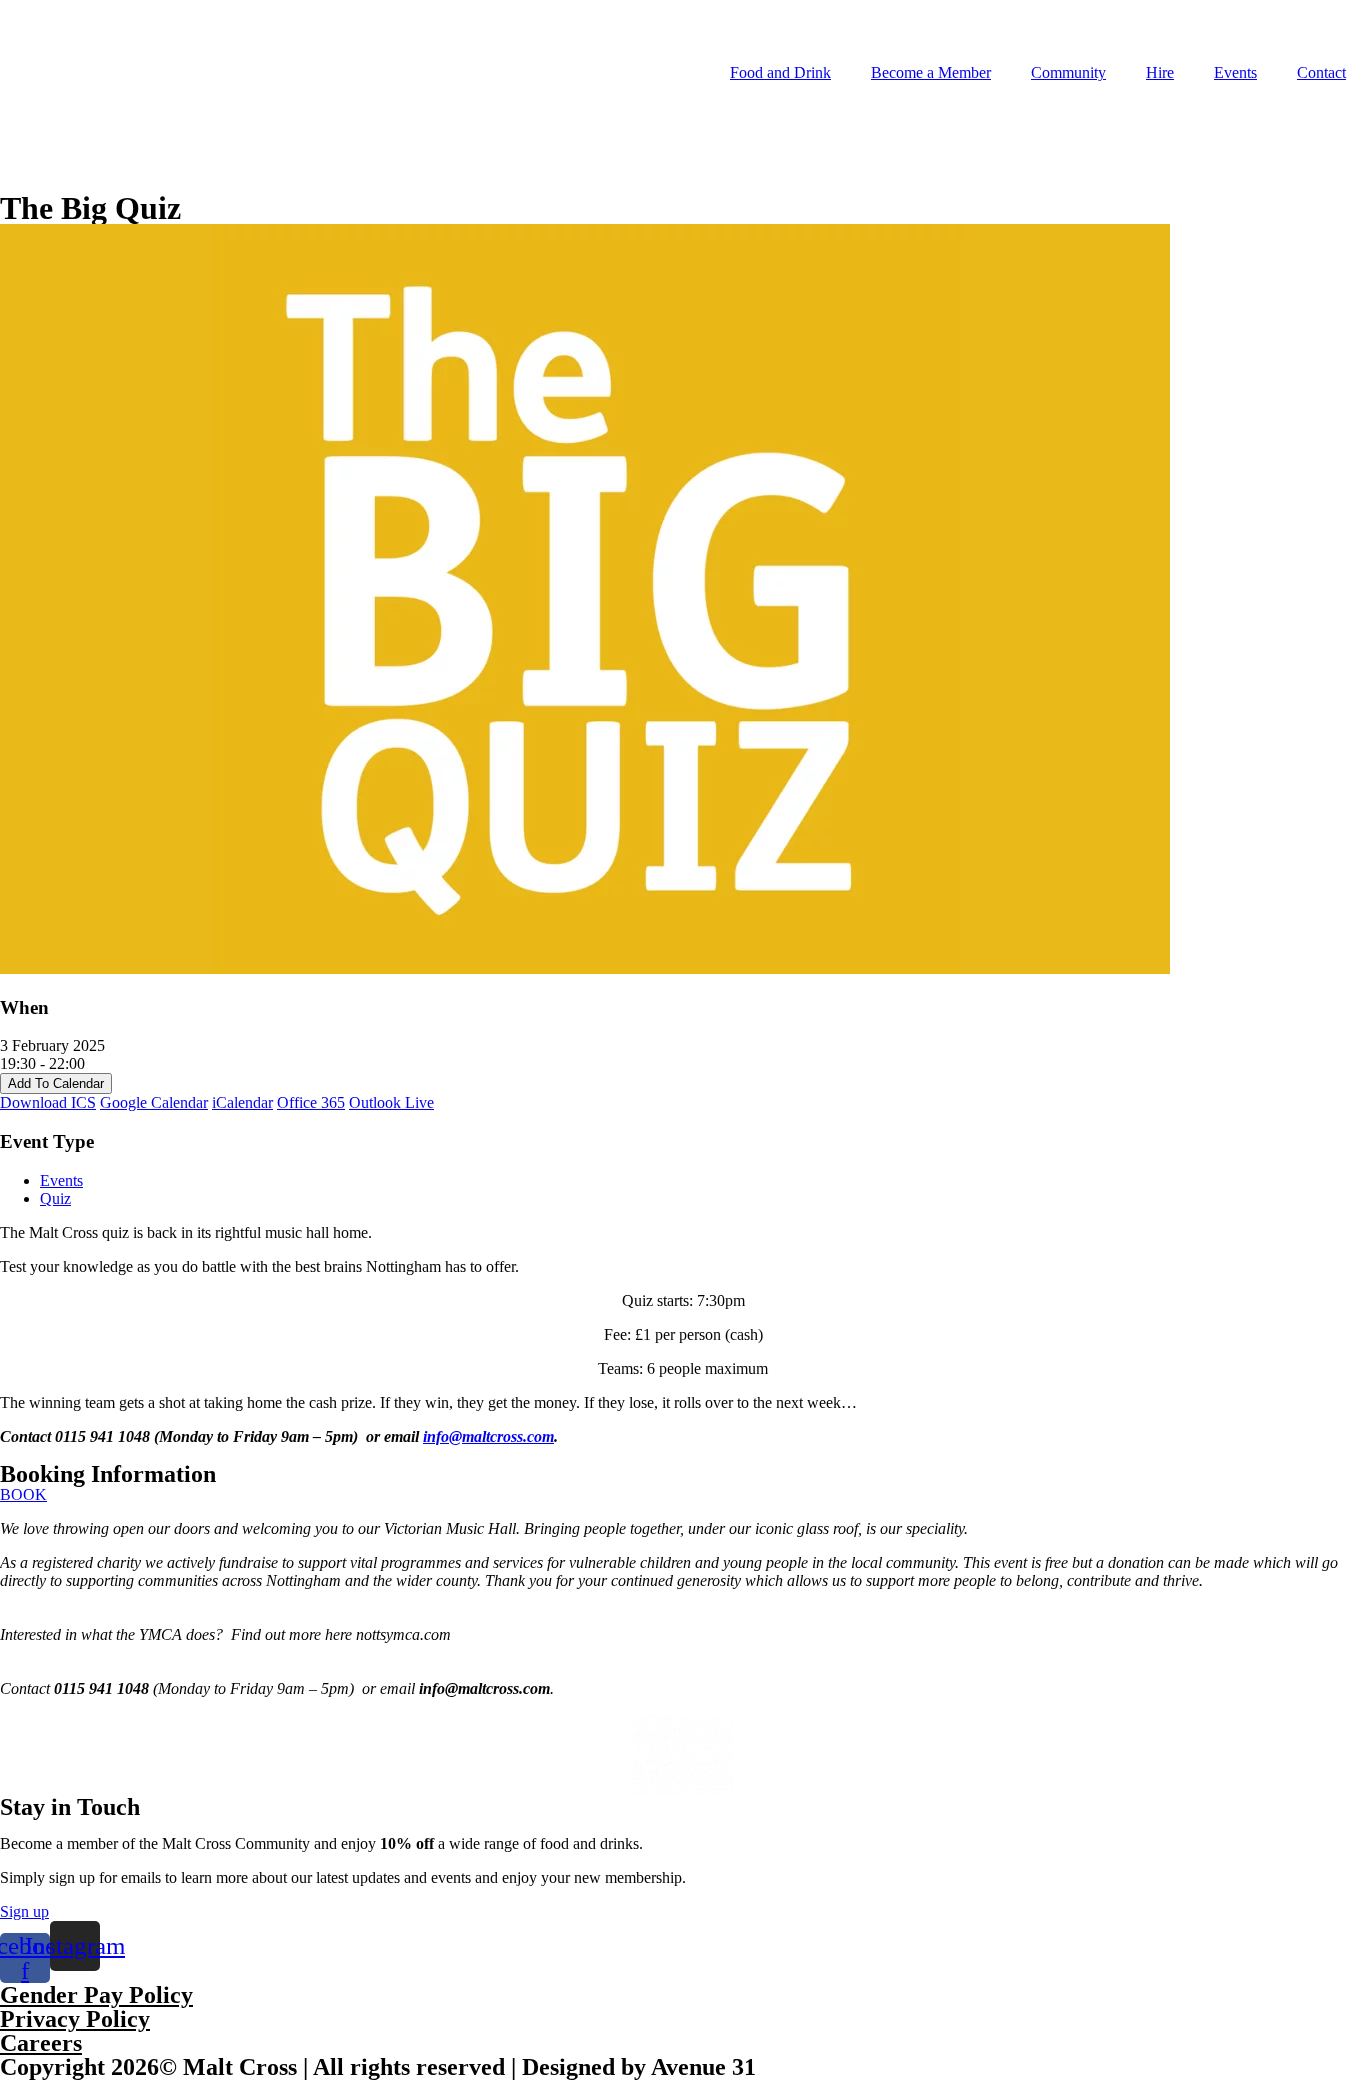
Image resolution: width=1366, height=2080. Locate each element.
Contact (1321, 72)
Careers (41, 2043)
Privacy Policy (75, 2019)
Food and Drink (780, 72)
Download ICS (48, 1102)
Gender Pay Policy (96, 1995)
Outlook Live (391, 1102)
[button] (23, 1494)
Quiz (55, 1198)
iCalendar (242, 1102)
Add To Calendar (56, 1083)
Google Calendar (154, 1102)
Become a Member (931, 72)
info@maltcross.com (488, 1436)
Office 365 (311, 1102)
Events (1235, 72)
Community (1068, 72)
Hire (1160, 72)
